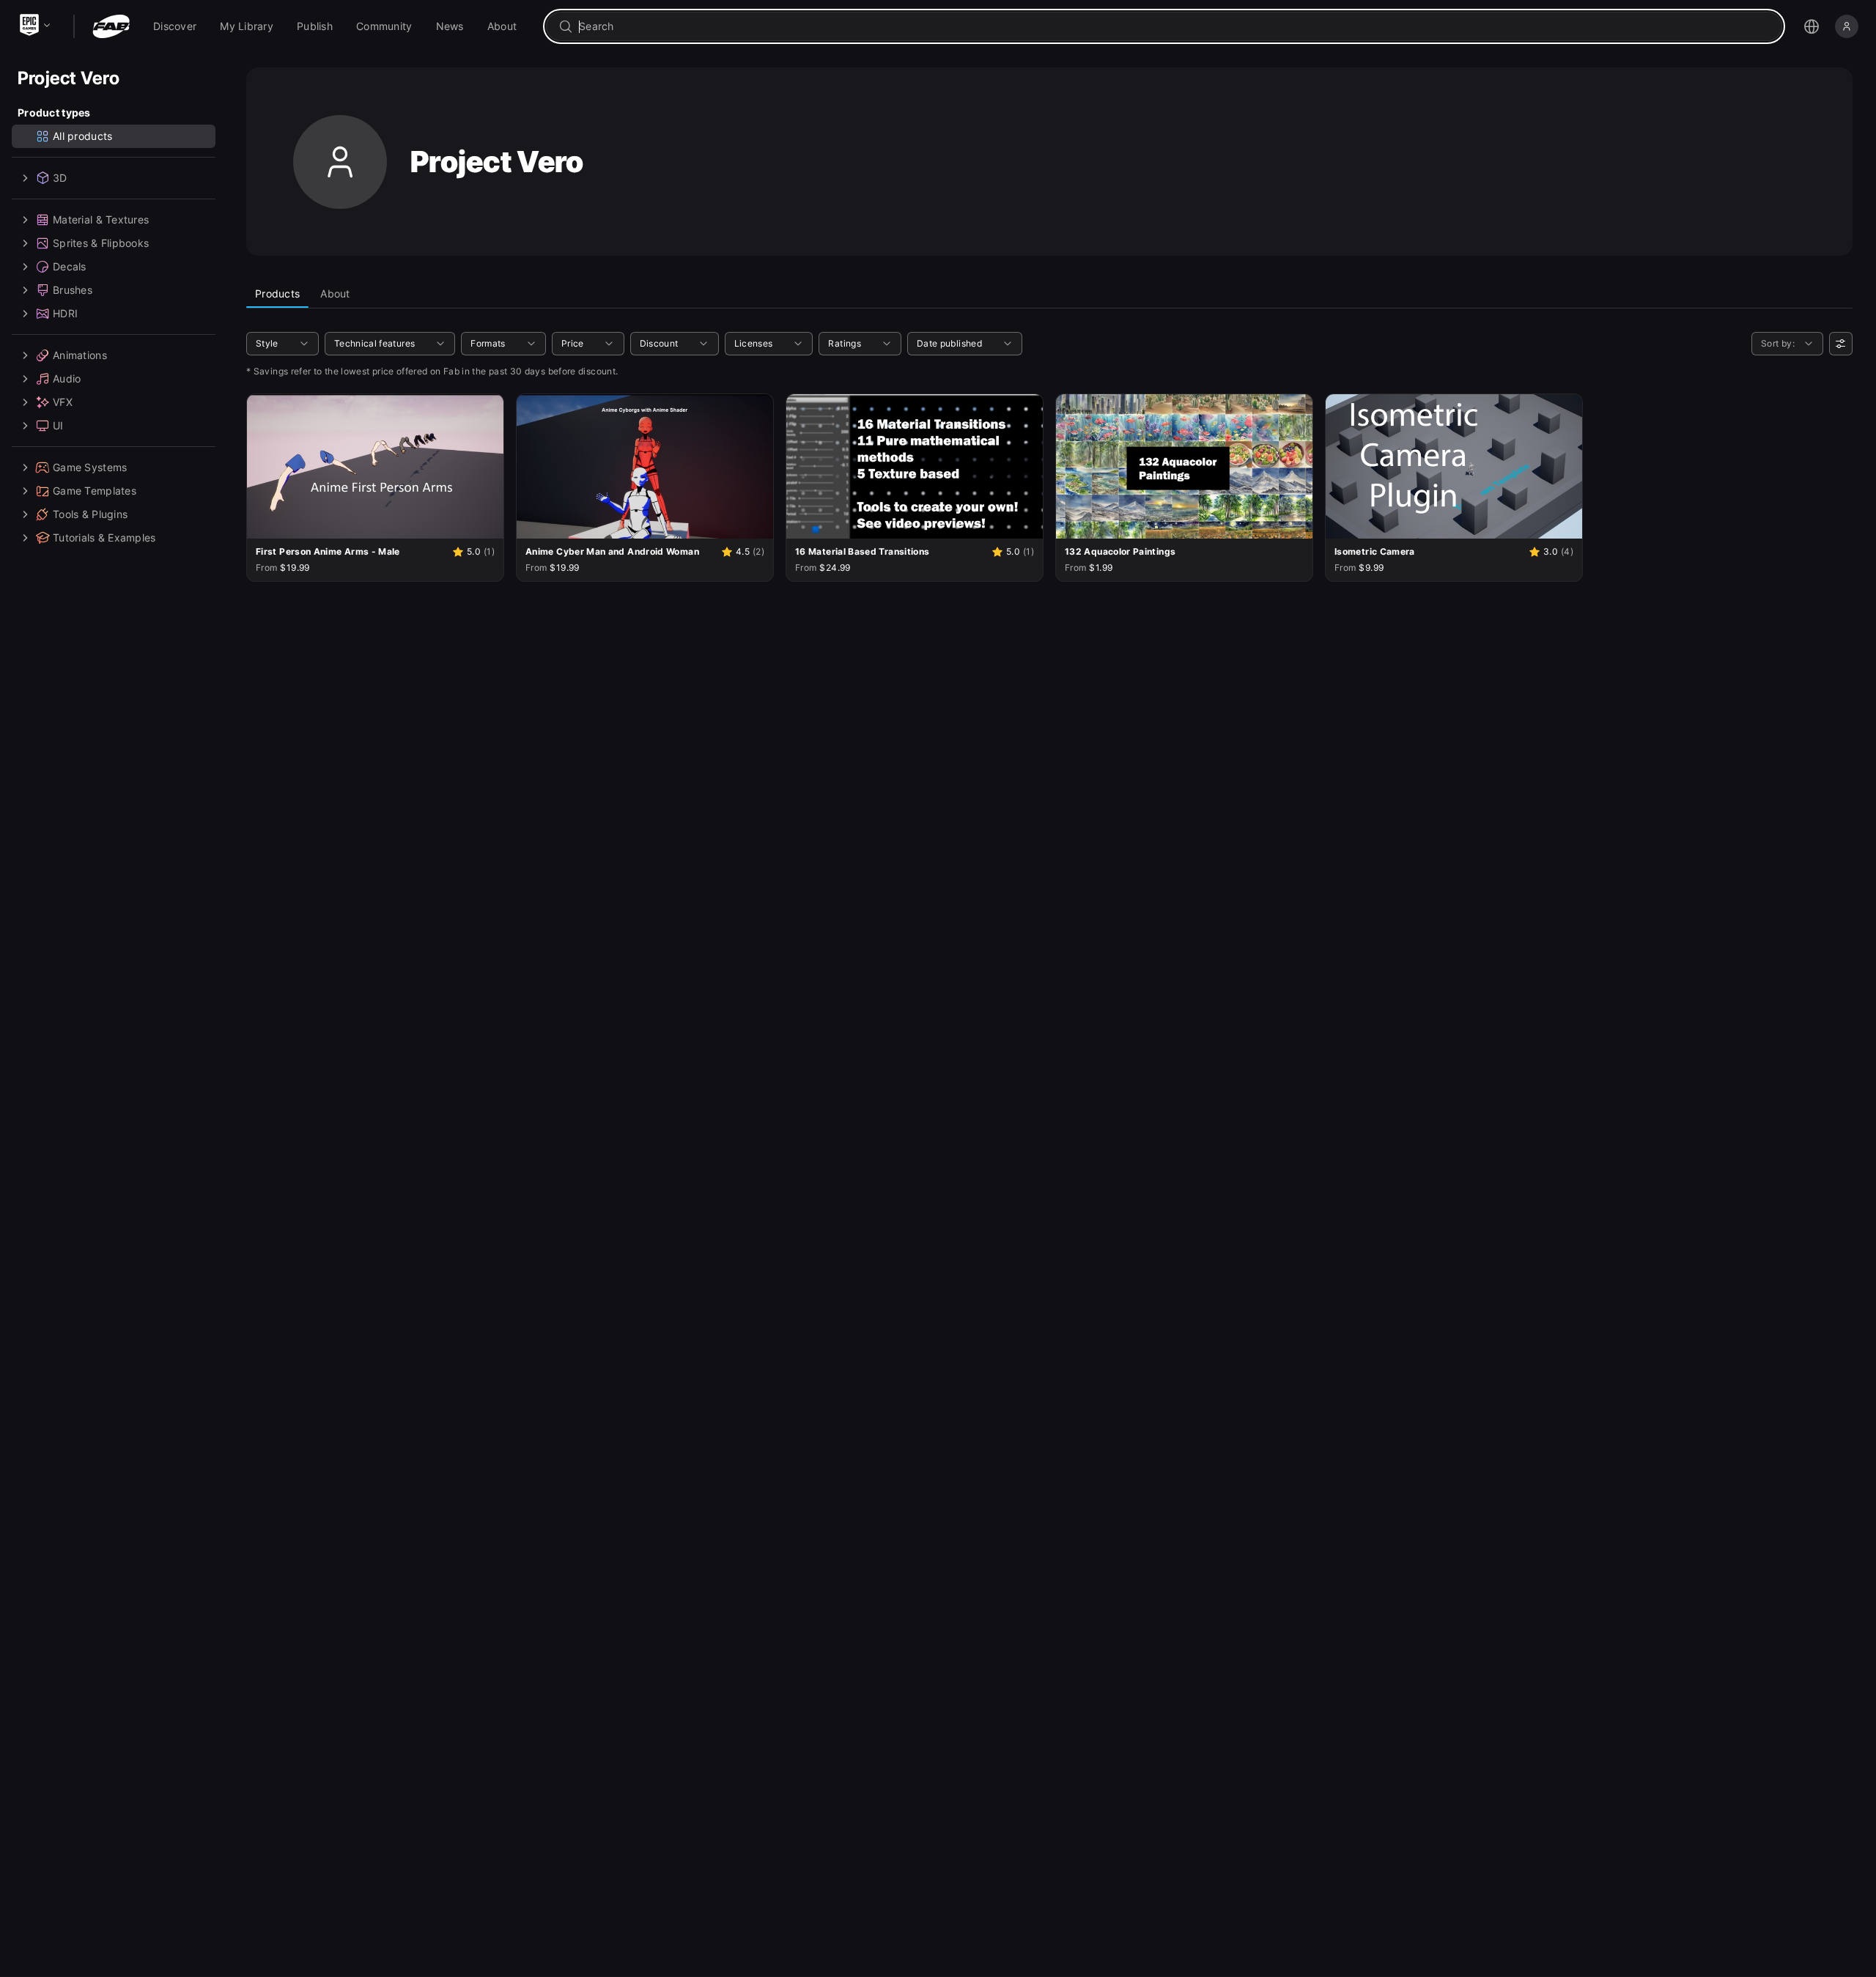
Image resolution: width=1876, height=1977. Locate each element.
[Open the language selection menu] (1812, 26)
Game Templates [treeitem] (95, 491)
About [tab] (335, 293)
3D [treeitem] (60, 178)
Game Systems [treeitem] (90, 467)
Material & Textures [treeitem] (101, 219)
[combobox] (1174, 26)
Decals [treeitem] (70, 266)
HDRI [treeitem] (65, 313)
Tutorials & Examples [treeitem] (104, 537)
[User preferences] (1841, 344)
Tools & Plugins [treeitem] (90, 514)
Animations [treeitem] (80, 355)
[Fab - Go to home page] (111, 26)
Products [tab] (277, 293)
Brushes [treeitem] (73, 290)
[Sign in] (1847, 26)
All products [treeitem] (82, 136)
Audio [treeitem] (67, 378)
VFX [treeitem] (63, 402)
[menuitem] (175, 26)
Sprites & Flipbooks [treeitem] (101, 243)
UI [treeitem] (58, 425)
